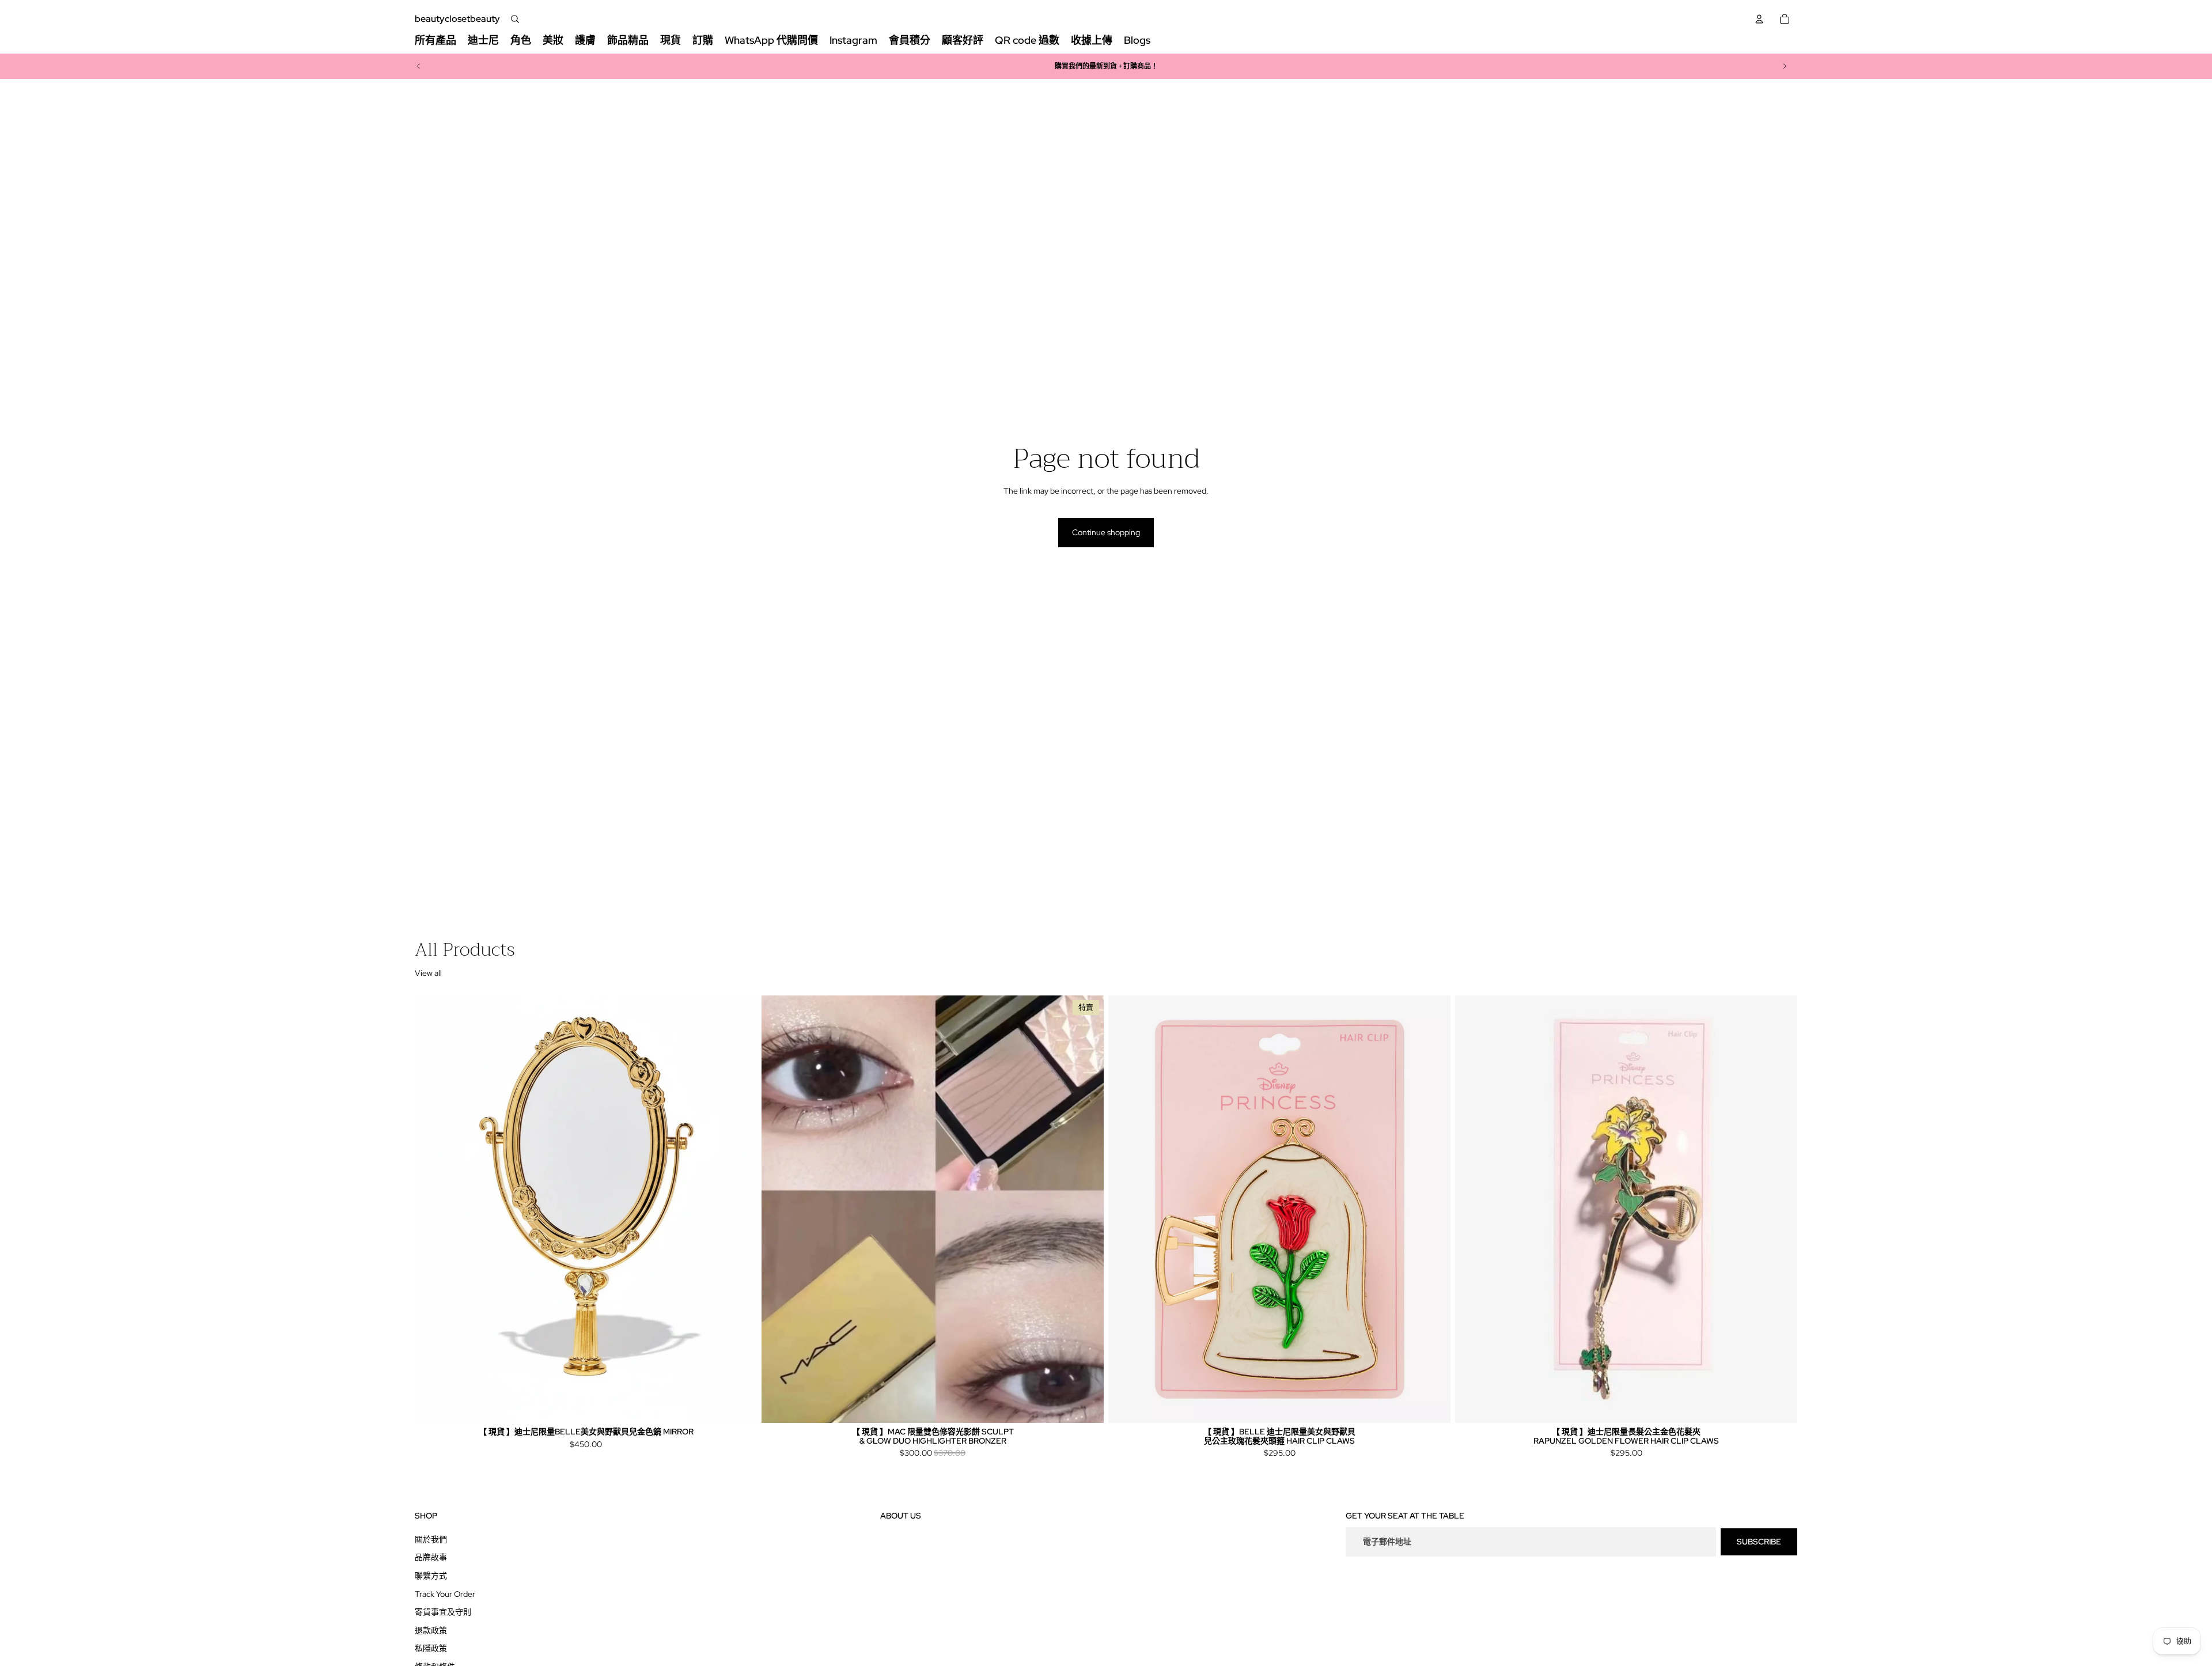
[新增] (739, 1405)
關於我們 (431, 1539)
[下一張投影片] (1785, 66)
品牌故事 (431, 1557)
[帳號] (1759, 19)
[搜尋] (515, 19)
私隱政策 (431, 1648)
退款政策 (431, 1630)
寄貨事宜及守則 (443, 1612)
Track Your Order (445, 1593)
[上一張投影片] (419, 66)
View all (428, 973)
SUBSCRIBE (1759, 1541)
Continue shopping (1106, 532)
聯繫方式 (431, 1575)
